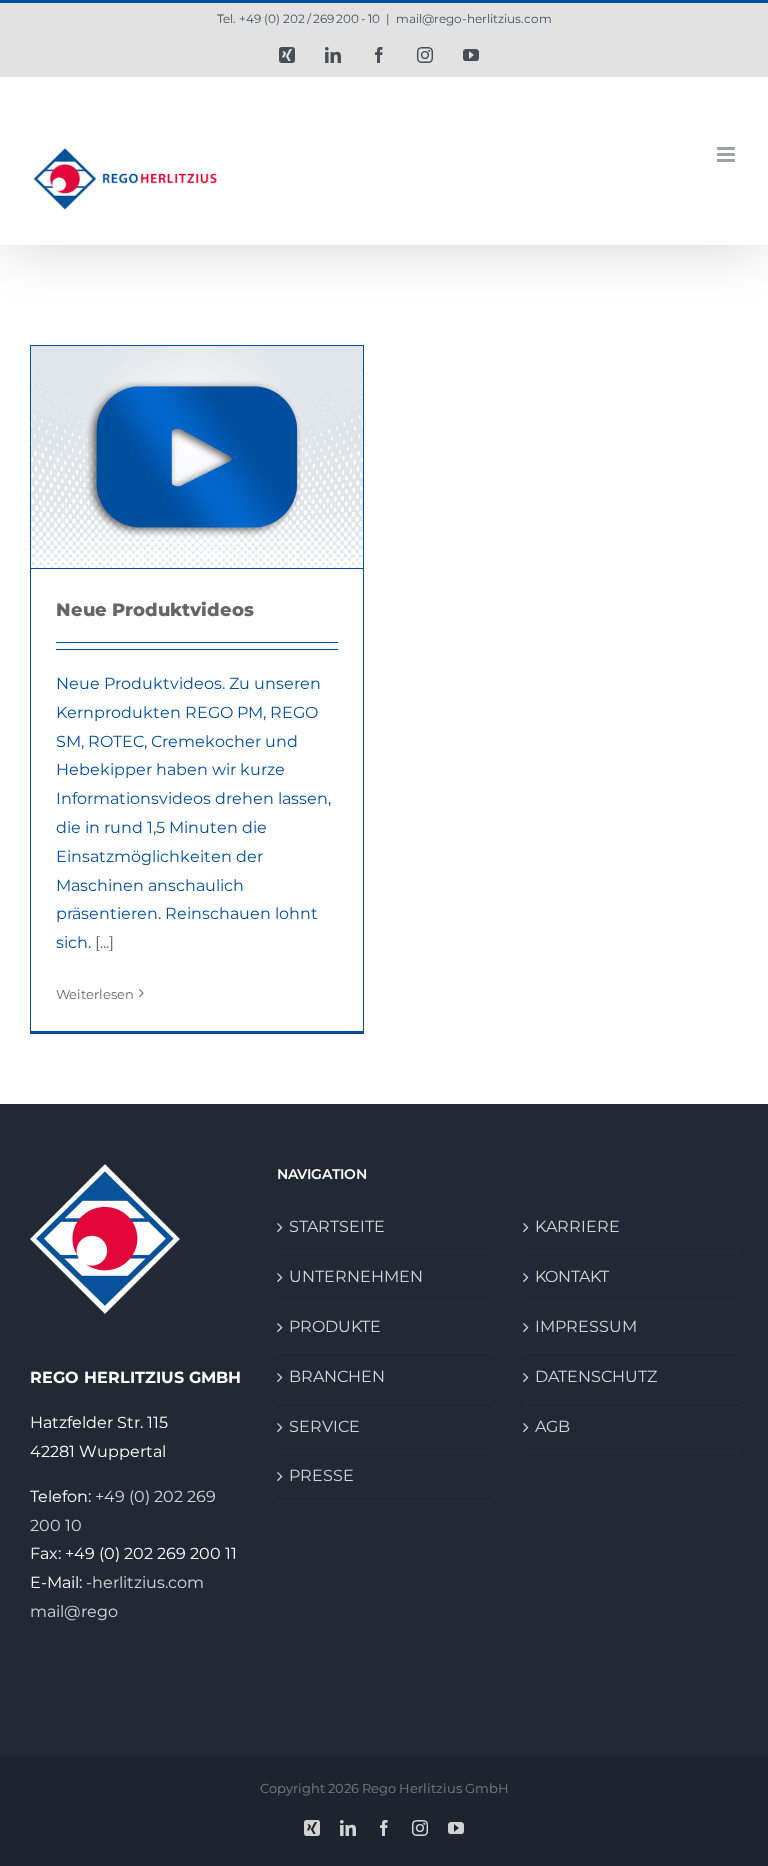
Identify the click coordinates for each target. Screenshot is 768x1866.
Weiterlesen (95, 994)
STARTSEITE (337, 1226)
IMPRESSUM (586, 1326)
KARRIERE (577, 1226)
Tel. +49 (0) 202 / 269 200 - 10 (298, 18)
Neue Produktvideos (155, 610)
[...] (104, 942)
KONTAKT (572, 1276)
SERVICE (324, 1426)
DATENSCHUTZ (596, 1376)
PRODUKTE (335, 1326)
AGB (552, 1426)
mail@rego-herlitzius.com (474, 18)
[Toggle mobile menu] (727, 154)
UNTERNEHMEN (356, 1276)
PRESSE (321, 1475)
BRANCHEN (337, 1376)
